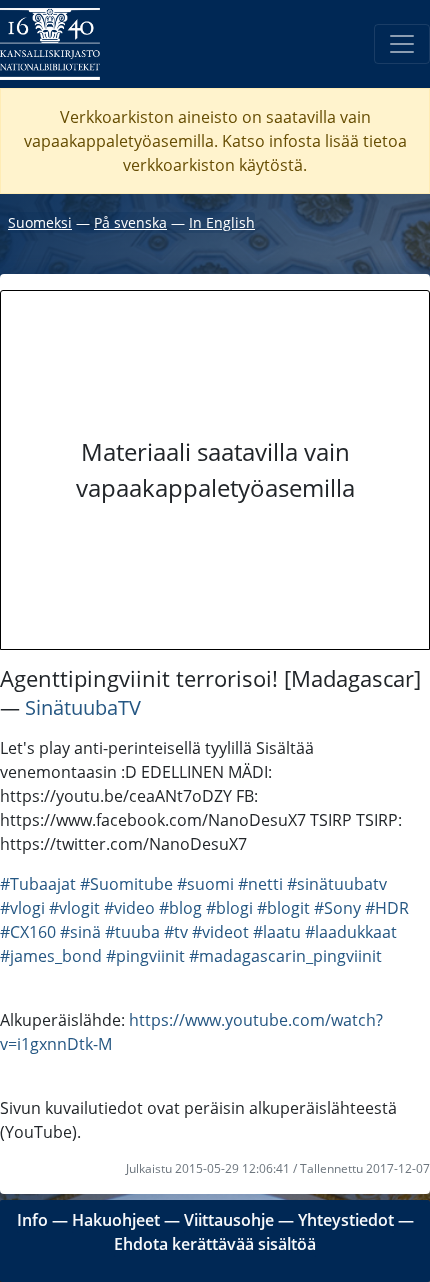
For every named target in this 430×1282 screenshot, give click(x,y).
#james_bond (51, 956)
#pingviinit (145, 956)
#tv (176, 932)
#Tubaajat (38, 884)
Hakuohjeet (116, 1220)
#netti (260, 884)
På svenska (130, 222)
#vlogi (22, 908)
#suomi (205, 884)
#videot (220, 932)
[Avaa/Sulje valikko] (402, 44)
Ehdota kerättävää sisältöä (215, 1244)
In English (222, 222)
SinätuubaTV (83, 707)
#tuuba (132, 932)
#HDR (387, 908)
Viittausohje (229, 1220)
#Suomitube (126, 884)
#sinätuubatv (337, 884)
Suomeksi (40, 222)
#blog (180, 908)
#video (129, 908)
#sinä (80, 932)
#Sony (337, 908)
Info (32, 1220)
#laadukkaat (351, 932)
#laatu (277, 932)
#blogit (283, 908)
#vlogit (74, 908)
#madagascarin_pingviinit (285, 956)
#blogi (229, 908)
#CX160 (28, 932)
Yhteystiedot (346, 1220)
